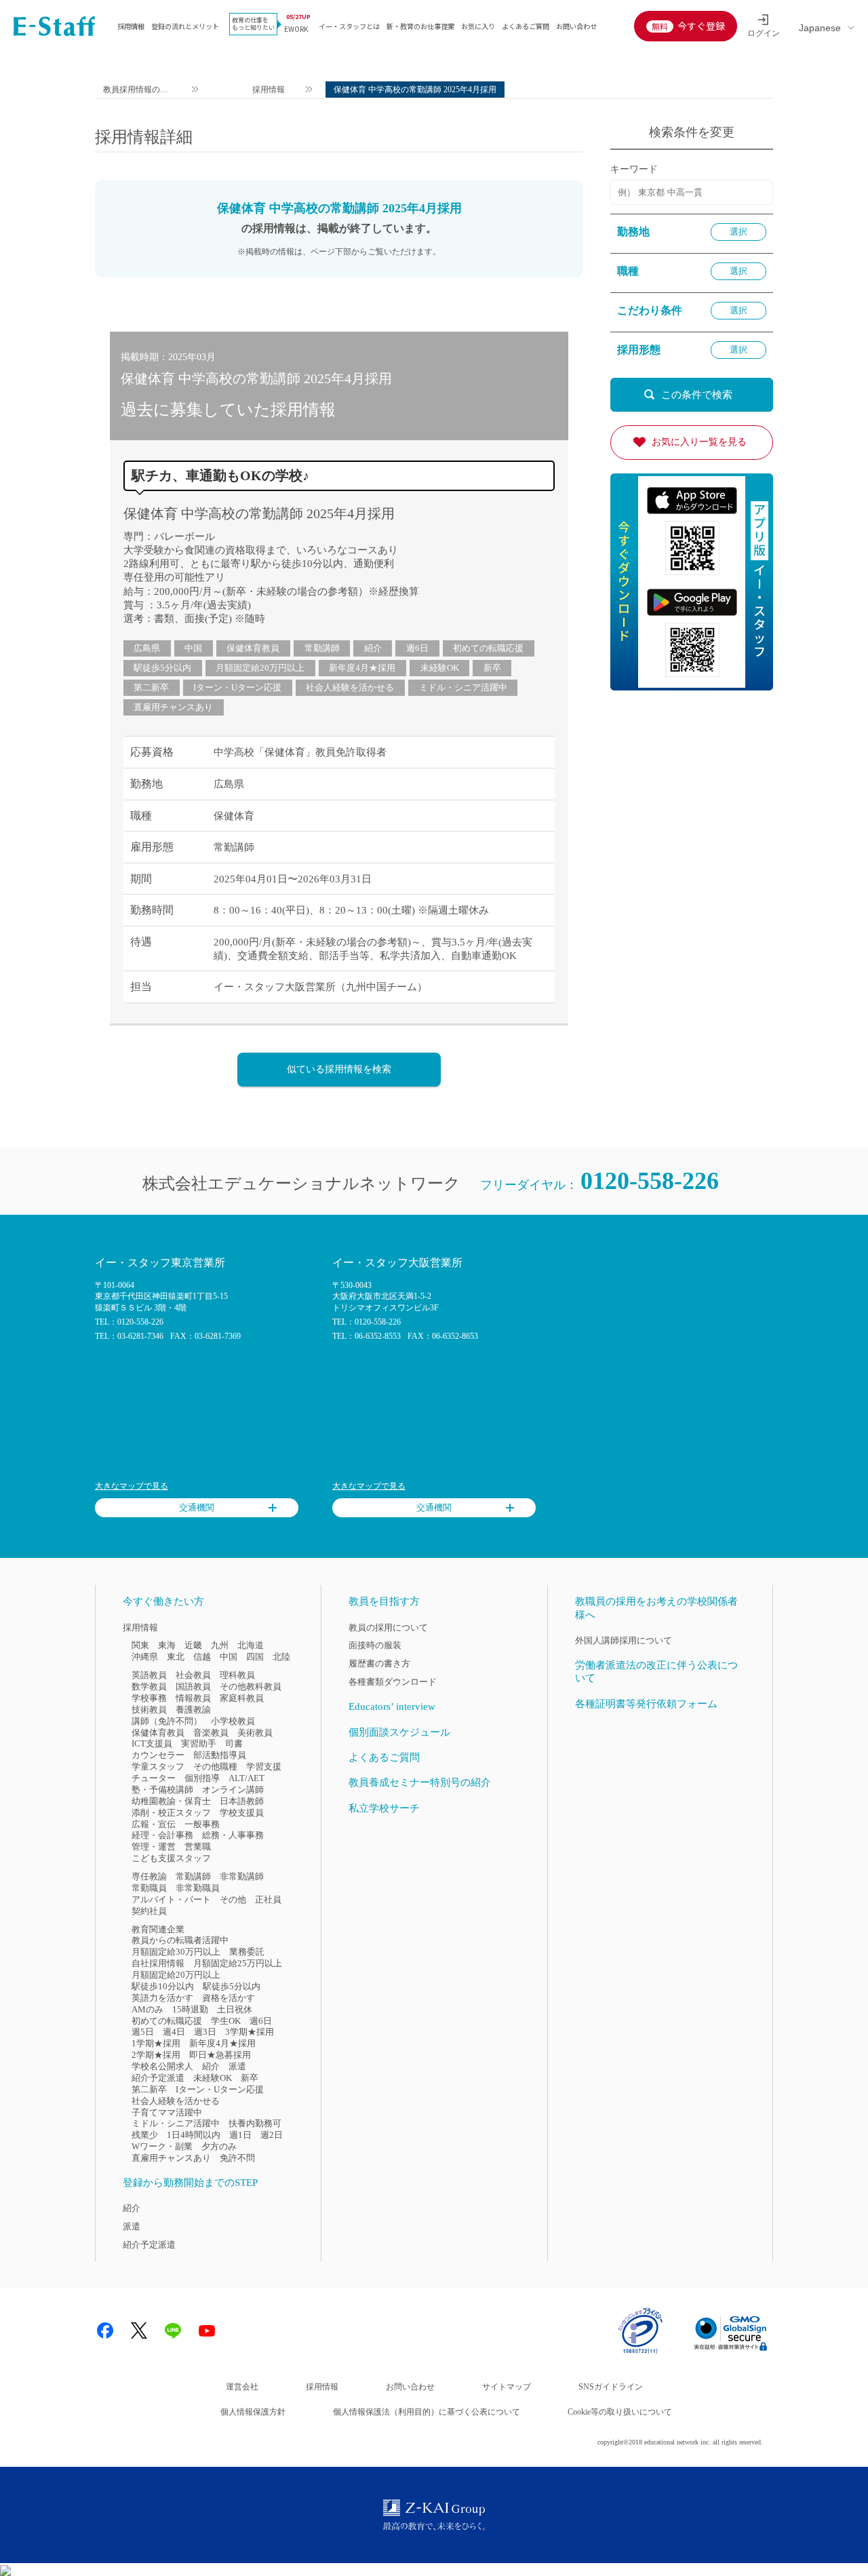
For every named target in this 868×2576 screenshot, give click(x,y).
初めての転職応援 (488, 648)
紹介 (373, 648)
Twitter (139, 2330)
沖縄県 (145, 1657)
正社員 (268, 1899)
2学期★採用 (156, 2055)
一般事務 (202, 1824)
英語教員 (149, 1675)
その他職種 (215, 1767)
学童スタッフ (158, 1767)
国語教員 (193, 1686)
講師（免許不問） (167, 1721)
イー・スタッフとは (349, 26)
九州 (220, 1645)
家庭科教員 (242, 1698)
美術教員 (255, 1733)
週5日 (143, 2032)
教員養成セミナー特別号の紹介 (420, 1782)
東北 (176, 1657)
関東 (140, 1645)
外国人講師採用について (624, 1640)
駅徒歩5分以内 (162, 668)
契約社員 (149, 1911)
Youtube (207, 2330)
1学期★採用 (156, 2043)
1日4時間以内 (194, 2135)
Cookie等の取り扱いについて (620, 2412)
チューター (154, 1778)
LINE (173, 2330)
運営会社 (242, 2387)
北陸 (281, 1657)
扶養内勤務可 (255, 2123)
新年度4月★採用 (362, 668)
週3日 (205, 2032)
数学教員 (149, 1686)
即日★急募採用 (220, 2055)
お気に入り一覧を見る (699, 442)
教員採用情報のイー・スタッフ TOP (136, 91)
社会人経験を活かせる (350, 687)
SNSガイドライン (611, 2387)
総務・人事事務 (233, 1835)
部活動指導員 (220, 1755)
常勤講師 (322, 648)
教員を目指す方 (384, 1601)
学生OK (226, 2021)
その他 (233, 1899)
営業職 (198, 1847)
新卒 (492, 668)
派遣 (237, 2066)
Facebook (105, 2330)
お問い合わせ (576, 26)
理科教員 (237, 1675)
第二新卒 (151, 687)
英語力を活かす (162, 1998)
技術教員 (149, 1710)
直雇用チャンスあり (173, 707)
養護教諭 (193, 1710)
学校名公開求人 (162, 2066)
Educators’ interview (392, 1706)
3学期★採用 (250, 2032)
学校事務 (149, 1698)
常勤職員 (149, 1888)
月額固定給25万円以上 (238, 1963)
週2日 (272, 2135)
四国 (255, 1657)
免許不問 (237, 2158)
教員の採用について (388, 1627)
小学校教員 (233, 1721)
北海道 (251, 1645)
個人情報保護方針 (253, 2412)
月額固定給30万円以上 (176, 1952)
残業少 (145, 2135)
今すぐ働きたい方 (163, 1601)
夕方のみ (219, 2146)
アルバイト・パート (171, 1899)
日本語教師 (242, 1801)
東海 (167, 1645)
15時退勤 (190, 2009)
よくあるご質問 (526, 26)
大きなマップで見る (132, 1486)
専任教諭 (149, 1876)
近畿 (193, 1645)
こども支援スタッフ (171, 1858)
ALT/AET (246, 1778)
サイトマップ (507, 2387)
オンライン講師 (233, 1790)
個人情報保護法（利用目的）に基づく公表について (427, 2412)
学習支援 (264, 1767)
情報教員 (193, 1698)
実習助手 (199, 1743)
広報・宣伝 (154, 1824)
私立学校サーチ (384, 1808)
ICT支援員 (152, 1743)
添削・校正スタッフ (171, 1813)
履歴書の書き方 (379, 1663)
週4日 (174, 2032)
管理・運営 (154, 1847)
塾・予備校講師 (162, 1790)
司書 (234, 1743)
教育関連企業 (158, 1929)
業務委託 (247, 1952)
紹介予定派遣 (158, 2078)
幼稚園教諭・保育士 (171, 1801)
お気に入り (478, 26)
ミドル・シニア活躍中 (463, 687)
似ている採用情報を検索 (339, 1069)
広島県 (147, 648)
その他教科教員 (251, 1686)
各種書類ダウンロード (393, 1682)
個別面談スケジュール (399, 1732)
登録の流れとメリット (185, 26)
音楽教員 (211, 1733)
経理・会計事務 (162, 1835)
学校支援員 (242, 1813)
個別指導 (202, 1778)
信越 (202, 1657)
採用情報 (131, 26)
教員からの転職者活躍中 (180, 1940)
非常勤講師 (242, 1876)
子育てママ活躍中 (167, 2112)
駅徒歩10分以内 (163, 1986)
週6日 (417, 648)
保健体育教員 (253, 648)
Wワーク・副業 (162, 2146)
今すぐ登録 (701, 26)
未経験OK (440, 668)
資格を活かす (229, 1998)
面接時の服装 (375, 1645)
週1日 (240, 2135)
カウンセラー (158, 1755)
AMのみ (147, 2009)
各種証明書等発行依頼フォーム (646, 1704)
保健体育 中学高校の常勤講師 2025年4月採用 (259, 513)
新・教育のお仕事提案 (420, 26)
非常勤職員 (198, 1888)
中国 (193, 648)
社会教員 (193, 1675)
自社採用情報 (158, 1963)
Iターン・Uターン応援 (237, 687)
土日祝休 (235, 2009)
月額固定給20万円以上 (260, 668)
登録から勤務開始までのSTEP (190, 2183)
